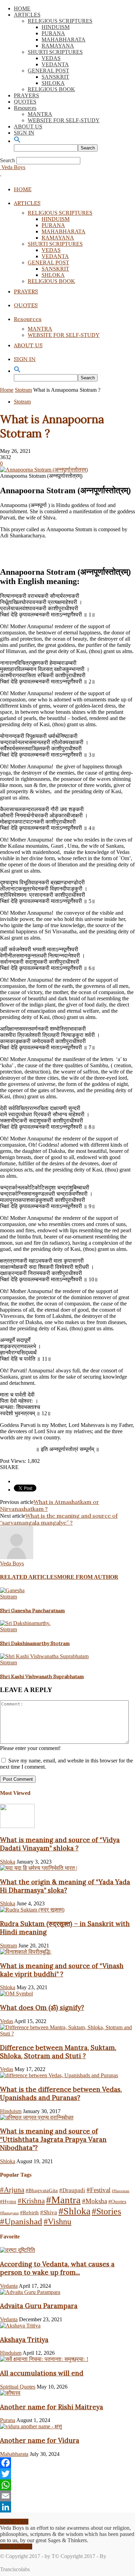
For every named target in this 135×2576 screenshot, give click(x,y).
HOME (22, 8)
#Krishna (31, 2201)
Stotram (23, 390)
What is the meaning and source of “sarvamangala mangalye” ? (59, 1519)
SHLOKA (53, 83)
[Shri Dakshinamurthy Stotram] (25, 1623)
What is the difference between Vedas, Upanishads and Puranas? (61, 2093)
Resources (25, 108)
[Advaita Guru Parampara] (30, 2292)
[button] (17, 141)
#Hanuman (121, 2191)
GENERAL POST (48, 71)
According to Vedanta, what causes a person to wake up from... (57, 2268)
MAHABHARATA (64, 40)
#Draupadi (72, 2190)
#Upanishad (21, 2221)
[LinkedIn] (67, 2507)
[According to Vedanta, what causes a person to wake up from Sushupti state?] (17, 2250)
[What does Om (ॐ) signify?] (16, 1994)
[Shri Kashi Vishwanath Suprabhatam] (44, 1656)
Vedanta (9, 2286)
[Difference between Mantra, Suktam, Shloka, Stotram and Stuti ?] (67, 2034)
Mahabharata (14, 2454)
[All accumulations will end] (44, 2359)
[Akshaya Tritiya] (20, 2326)
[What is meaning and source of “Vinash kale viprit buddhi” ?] (26, 1952)
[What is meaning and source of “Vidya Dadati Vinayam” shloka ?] (17, 1826)
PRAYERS (26, 95)
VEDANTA (55, 64)
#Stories (106, 2211)
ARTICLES (27, 15)
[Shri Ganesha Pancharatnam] (12, 1590)
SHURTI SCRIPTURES (55, 52)
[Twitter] (67, 2474)
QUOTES (25, 102)
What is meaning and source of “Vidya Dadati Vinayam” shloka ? (60, 1844)
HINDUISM (56, 27)
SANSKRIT (55, 77)
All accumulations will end (42, 2373)
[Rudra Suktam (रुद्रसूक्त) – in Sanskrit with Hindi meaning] (32, 1910)
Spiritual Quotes (18, 2387)
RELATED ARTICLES (29, 1577)
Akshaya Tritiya (24, 2340)
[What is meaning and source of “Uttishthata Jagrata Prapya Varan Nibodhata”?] (37, 2117)
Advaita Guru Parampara (39, 2306)
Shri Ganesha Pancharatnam (32, 1611)
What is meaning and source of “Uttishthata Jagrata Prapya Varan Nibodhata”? (53, 2139)
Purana (8, 2420)
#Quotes (117, 2201)
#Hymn (8, 2201)
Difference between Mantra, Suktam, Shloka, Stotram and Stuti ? (58, 2052)
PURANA (53, 33)
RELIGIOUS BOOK (51, 89)
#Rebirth (29, 2213)
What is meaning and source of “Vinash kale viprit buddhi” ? (62, 1970)
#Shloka (74, 2211)
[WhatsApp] (67, 2485)
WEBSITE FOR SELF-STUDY (64, 120)
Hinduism (11, 2111)
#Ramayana (9, 2213)
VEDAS (51, 58)
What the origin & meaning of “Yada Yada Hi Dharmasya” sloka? (65, 1886)
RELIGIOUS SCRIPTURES (60, 21)
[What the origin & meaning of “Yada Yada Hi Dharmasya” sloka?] (39, 1868)
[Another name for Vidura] (31, 2426)
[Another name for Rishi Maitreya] (10, 2393)
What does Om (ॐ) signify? (42, 2008)
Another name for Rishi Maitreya (52, 2407)
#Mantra (63, 2200)
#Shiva (49, 2212)
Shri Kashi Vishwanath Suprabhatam (42, 1676)
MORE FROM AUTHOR (88, 1577)
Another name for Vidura (40, 2440)
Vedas (7, 2021)
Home (7, 390)
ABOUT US (28, 127)
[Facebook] (67, 2463)
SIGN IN (24, 133)
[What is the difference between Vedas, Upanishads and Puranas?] (59, 2075)
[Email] (67, 2496)
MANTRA (40, 114)
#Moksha (94, 2201)
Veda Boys (12, 1563)
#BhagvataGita (42, 2190)
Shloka (8, 1862)
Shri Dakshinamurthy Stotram (35, 1643)
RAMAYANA (58, 46)
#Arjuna (12, 2190)
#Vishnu (57, 2222)
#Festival (98, 2190)
